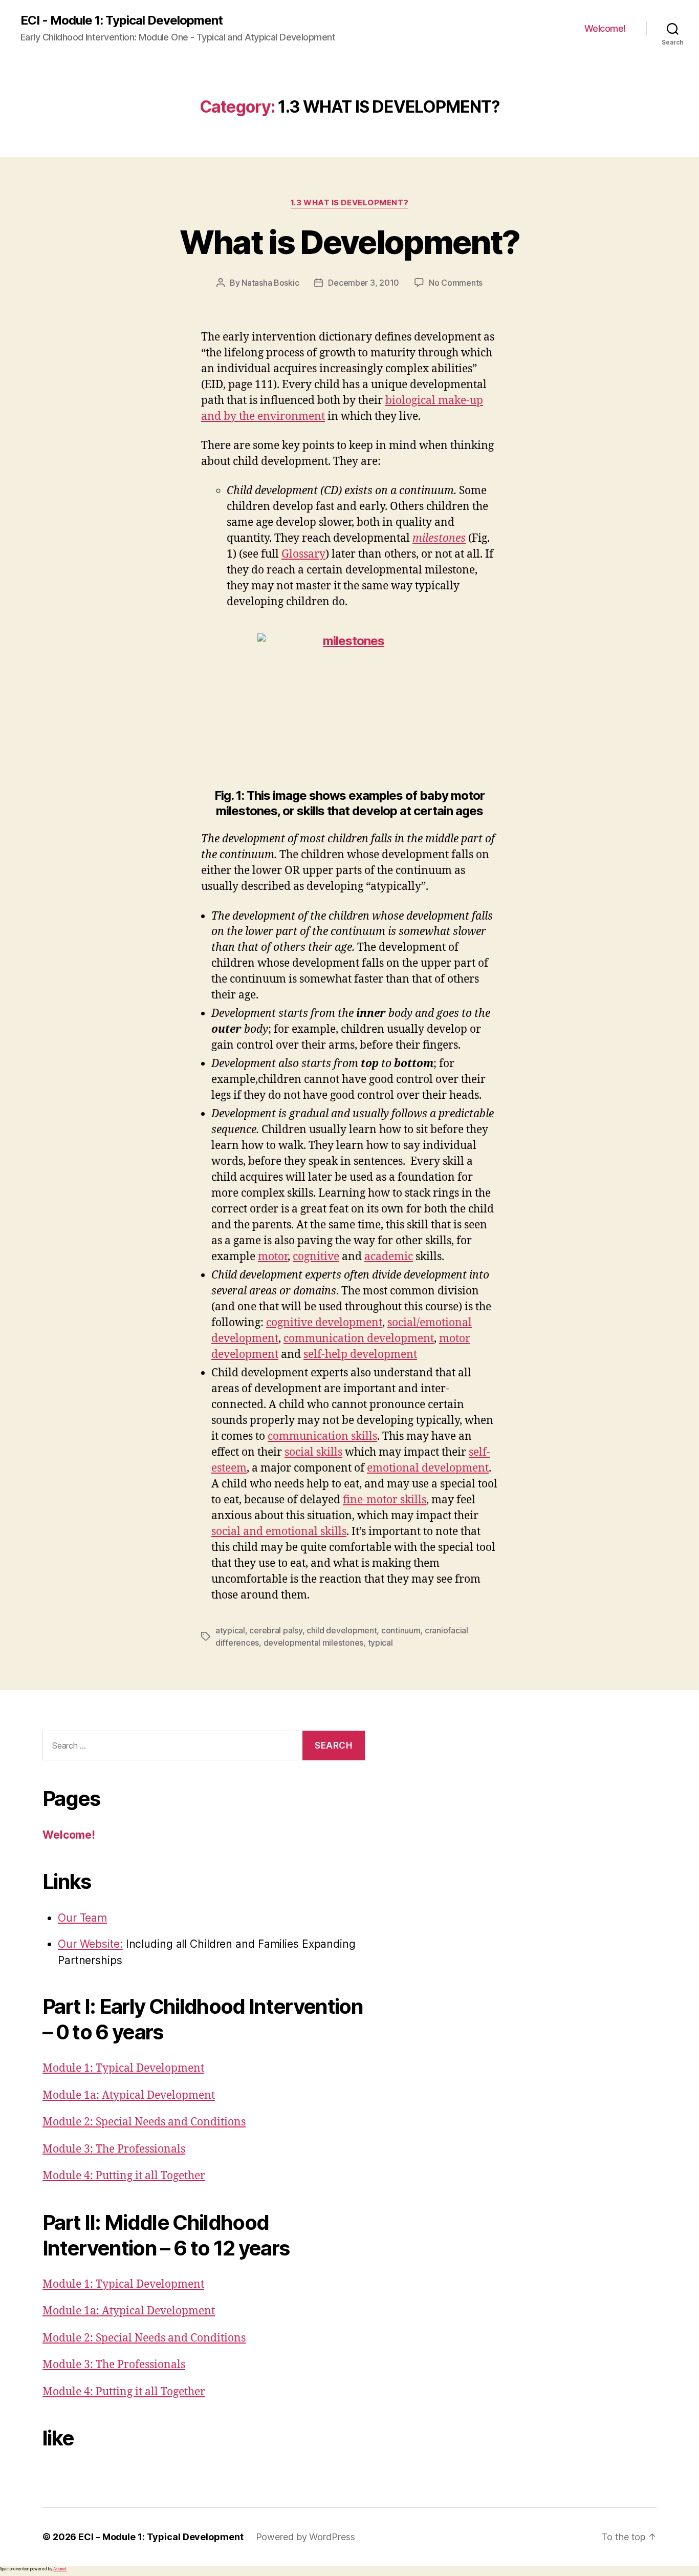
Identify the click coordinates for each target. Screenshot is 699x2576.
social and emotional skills (279, 1532)
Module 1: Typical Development (123, 2068)
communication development (359, 1339)
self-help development (360, 1355)
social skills (313, 1452)
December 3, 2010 (364, 283)
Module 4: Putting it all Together (124, 2176)
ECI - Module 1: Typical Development (122, 20)
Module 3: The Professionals (114, 2149)
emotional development (428, 1468)
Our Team (82, 1918)
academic (389, 1257)
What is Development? (350, 242)
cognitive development (324, 1323)
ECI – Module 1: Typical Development (161, 2537)
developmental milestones (314, 1643)
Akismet (60, 2569)
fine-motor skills (385, 1500)
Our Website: (90, 1944)
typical (380, 1643)
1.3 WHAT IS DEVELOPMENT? (349, 203)
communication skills (322, 1436)
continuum (401, 1630)
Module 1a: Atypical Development (129, 2095)
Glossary (303, 554)
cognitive (316, 1257)
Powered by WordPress (305, 2537)
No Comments (456, 283)
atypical (230, 1630)
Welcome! (605, 28)
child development (342, 1630)
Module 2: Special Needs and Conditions (144, 2122)
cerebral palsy (276, 1630)
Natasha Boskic (270, 283)
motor (273, 1257)
